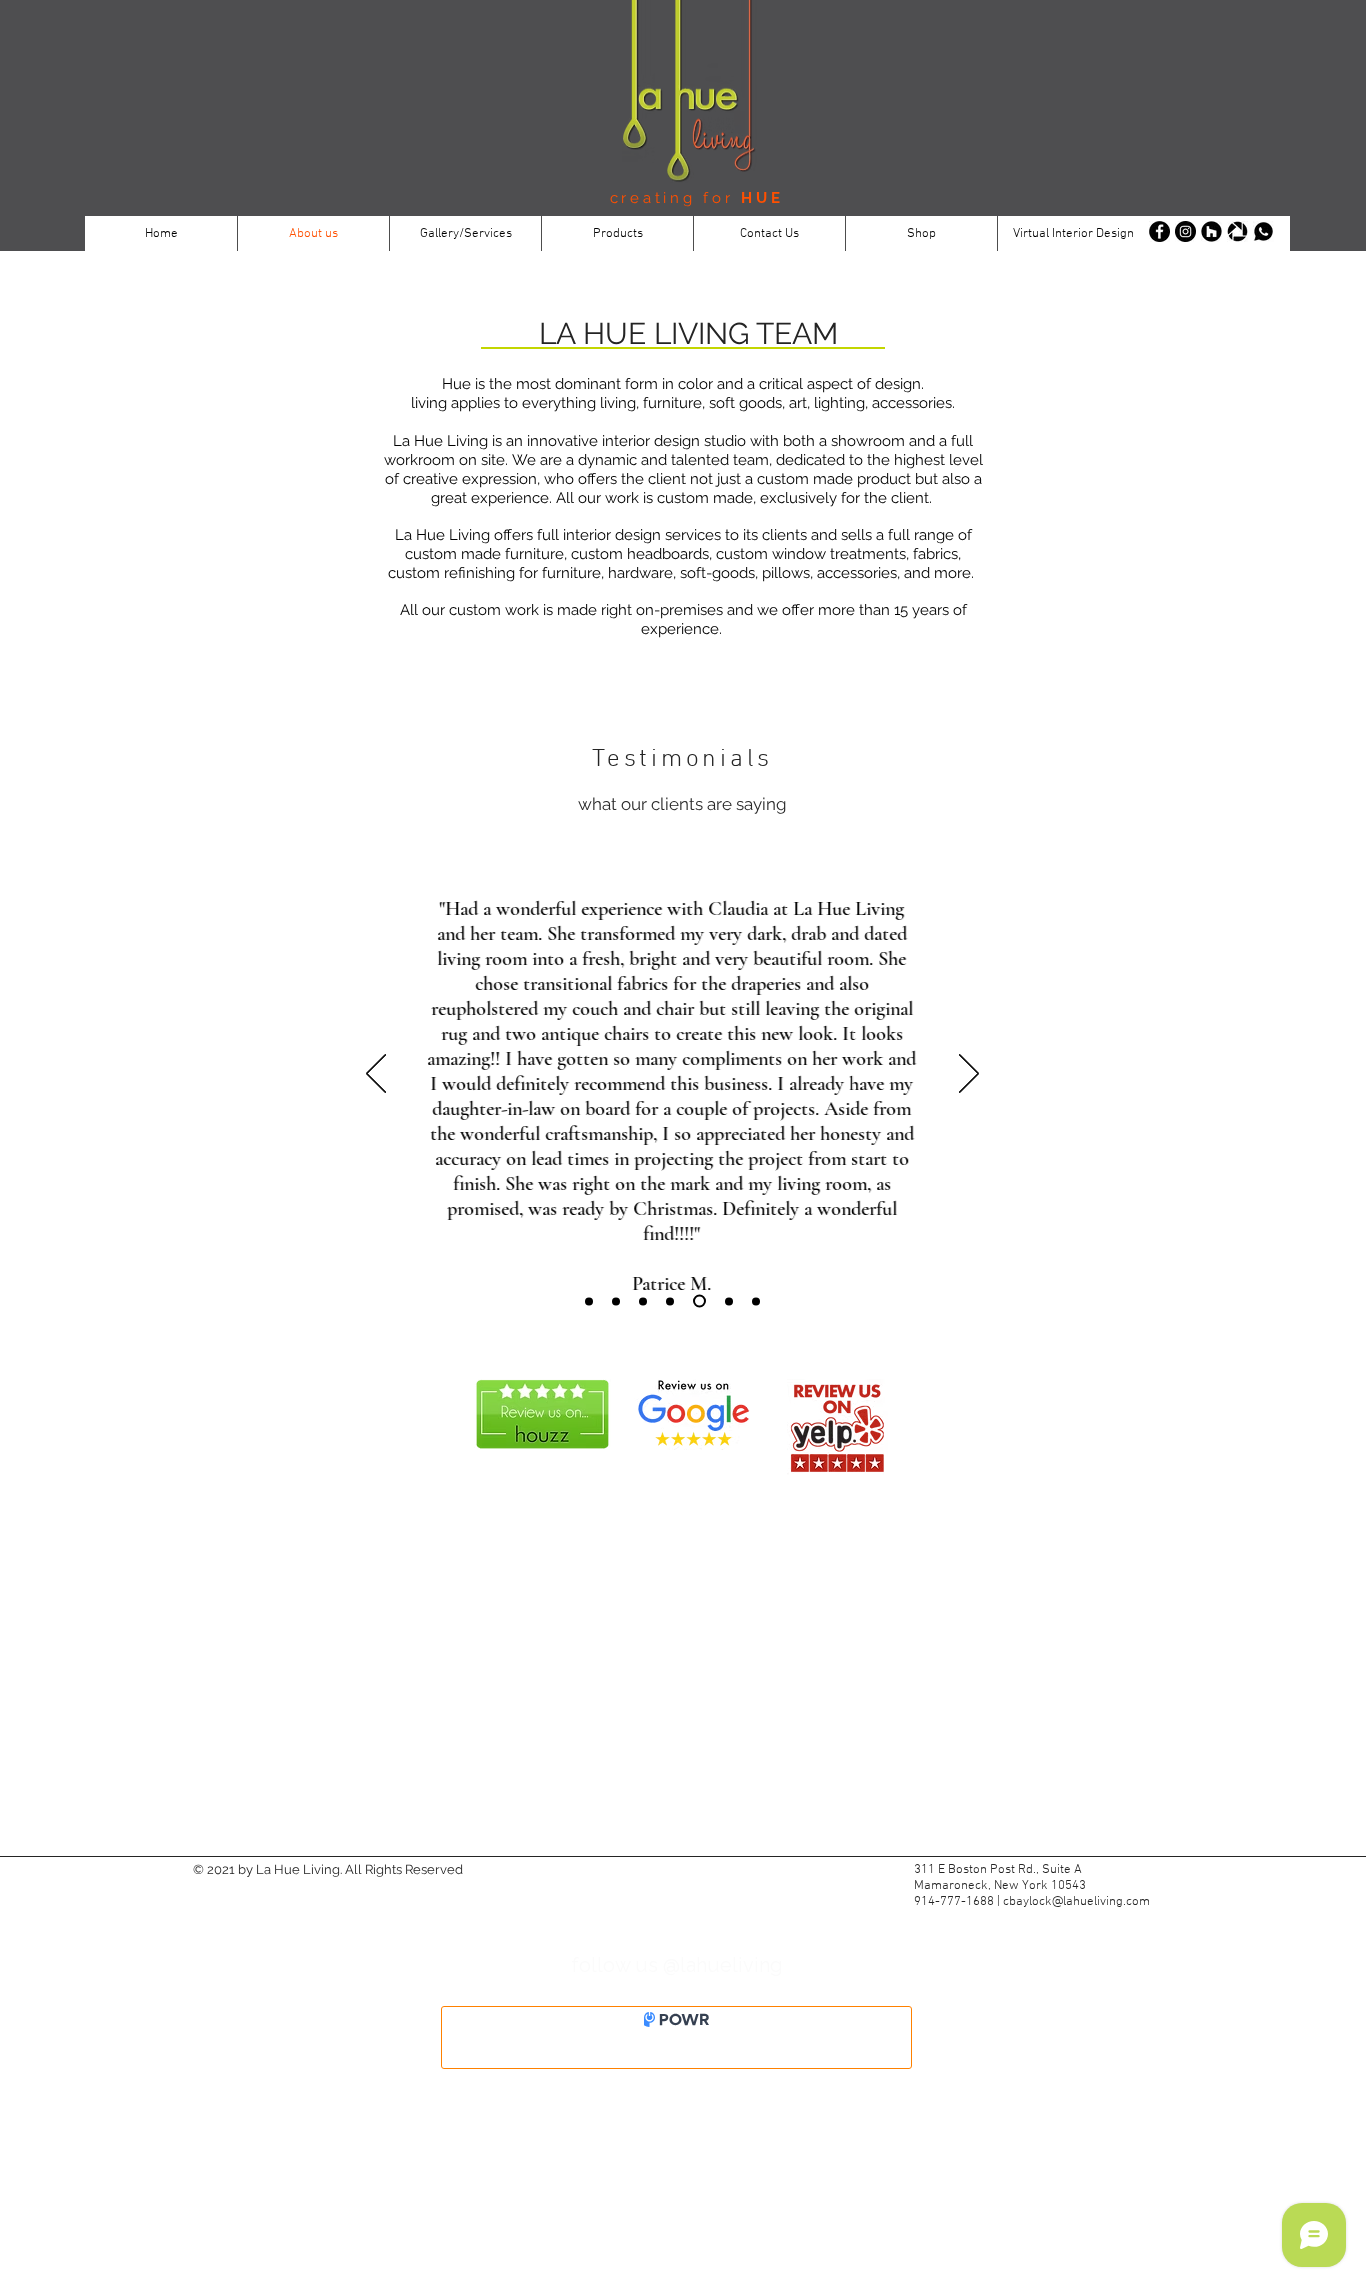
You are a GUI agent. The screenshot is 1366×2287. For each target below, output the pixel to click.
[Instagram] (1185, 231)
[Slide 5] (699, 1301)
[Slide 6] (729, 1301)
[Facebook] (1159, 231)
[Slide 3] (616, 1301)
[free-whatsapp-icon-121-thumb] (1263, 231)
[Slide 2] (643, 1301)
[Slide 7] (756, 1301)
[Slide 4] (670, 1301)
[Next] (969, 1075)
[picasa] (1237, 231)
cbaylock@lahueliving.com (1076, 1902)
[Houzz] (1211, 231)
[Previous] (376, 1075)
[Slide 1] (589, 1301)
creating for (676, 198)
